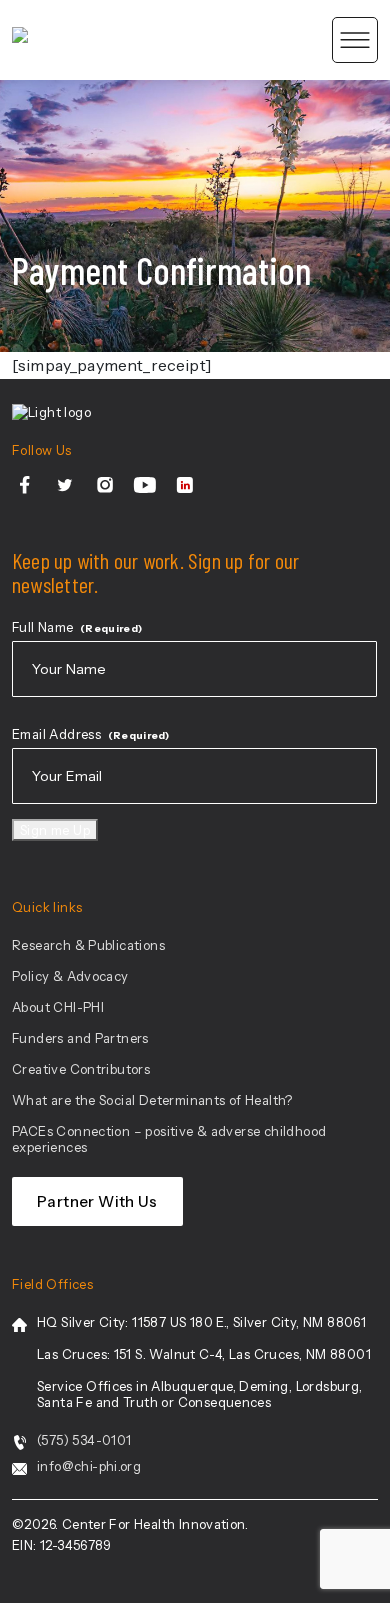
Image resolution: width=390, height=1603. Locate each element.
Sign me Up (55, 830)
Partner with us (97, 1201)
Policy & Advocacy (70, 976)
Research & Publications (88, 945)
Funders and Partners (80, 1038)
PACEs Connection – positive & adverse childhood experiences (169, 1139)
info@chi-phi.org (89, 1466)
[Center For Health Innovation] (20, 40)
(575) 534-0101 (84, 1440)
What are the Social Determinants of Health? (152, 1100)
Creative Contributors (81, 1069)
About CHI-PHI (58, 1007)
